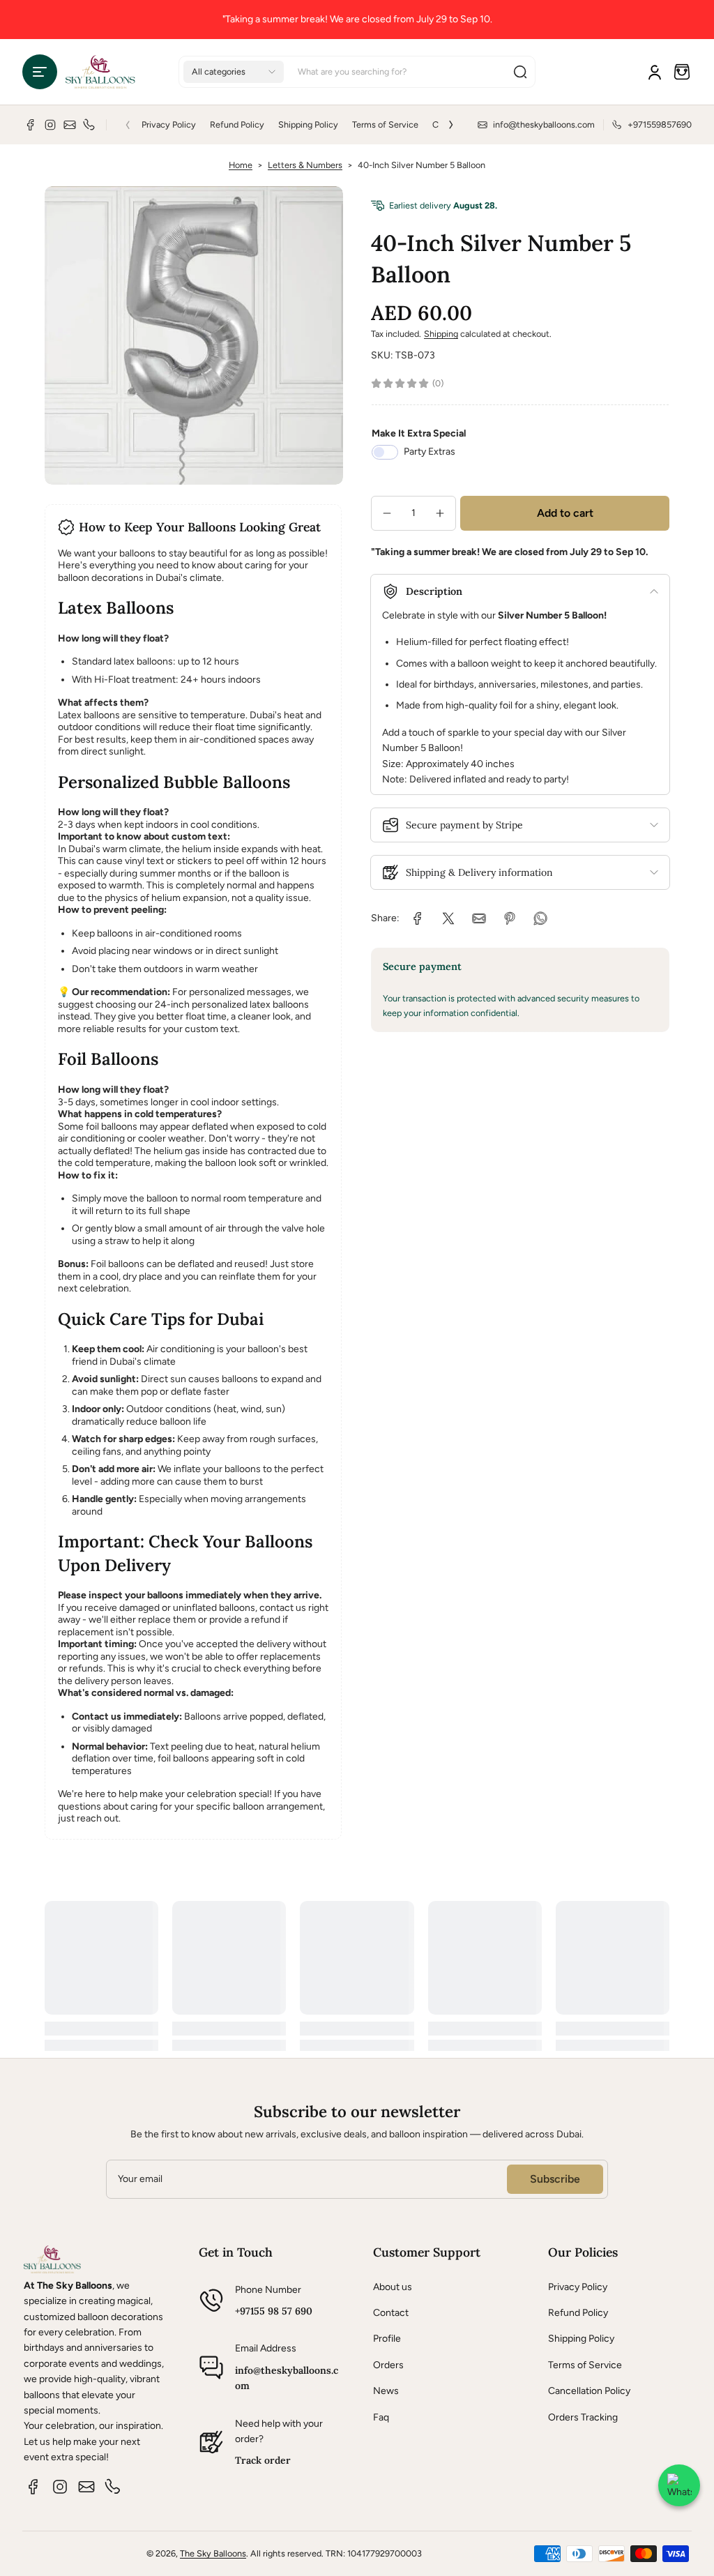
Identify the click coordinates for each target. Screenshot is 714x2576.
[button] (40, 72)
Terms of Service (385, 124)
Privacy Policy (169, 124)
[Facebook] (31, 125)
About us (393, 2287)
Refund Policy (237, 124)
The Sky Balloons (213, 2553)
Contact (391, 2313)
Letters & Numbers (305, 165)
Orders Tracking (583, 2417)
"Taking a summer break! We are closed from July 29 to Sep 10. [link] (357, 19)
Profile (387, 2339)
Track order (263, 2460)
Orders (388, 2365)
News (386, 2391)
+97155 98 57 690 (274, 2311)
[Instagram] (50, 125)
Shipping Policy (308, 124)
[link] (418, 918)
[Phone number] (89, 125)
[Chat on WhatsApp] (679, 2485)
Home (241, 165)
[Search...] (520, 72)
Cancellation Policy (589, 2391)
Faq (381, 2417)
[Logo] (100, 72)
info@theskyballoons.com (287, 2378)
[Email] (70, 125)
